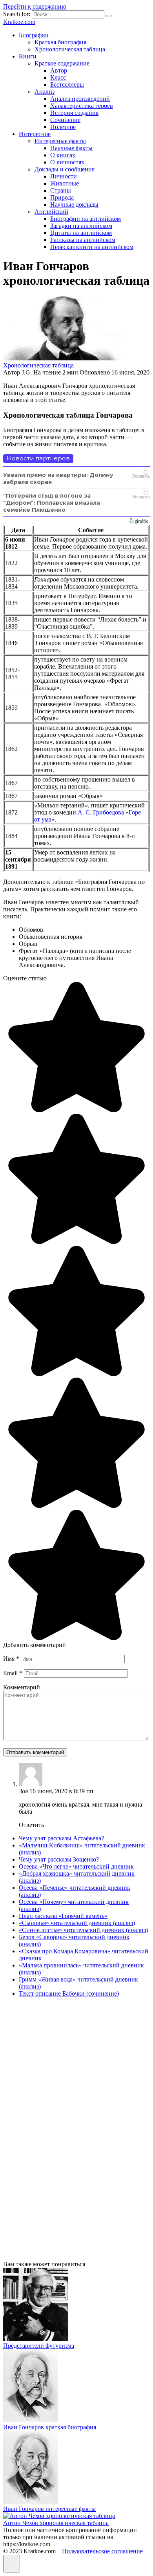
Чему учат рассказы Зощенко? (59, 1859)
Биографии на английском (86, 219)
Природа (62, 197)
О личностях (67, 162)
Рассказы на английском (83, 240)
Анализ (45, 92)
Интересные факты (60, 141)
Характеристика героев (82, 106)
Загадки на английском (81, 226)
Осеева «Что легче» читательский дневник (76, 1866)
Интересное (35, 134)
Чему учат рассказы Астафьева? (61, 1838)
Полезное (63, 127)
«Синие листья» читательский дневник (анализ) (83, 1930)
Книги (28, 56)
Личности (64, 176)
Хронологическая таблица (70, 49)
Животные (65, 183)
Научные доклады (74, 205)
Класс (58, 77)
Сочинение (65, 120)
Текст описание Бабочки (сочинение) (69, 1993)
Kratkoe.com (19, 22)
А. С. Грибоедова (101, 812)
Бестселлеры (67, 85)
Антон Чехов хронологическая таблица (56, 2523)
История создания (74, 113)
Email (13, 1673)
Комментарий (22, 1687)
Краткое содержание (62, 63)
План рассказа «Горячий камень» (63, 1916)
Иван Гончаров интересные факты (49, 2509)
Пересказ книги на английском (92, 247)
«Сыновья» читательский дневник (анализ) (77, 1923)
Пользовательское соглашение (102, 2551)
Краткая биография (60, 42)
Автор (59, 70)
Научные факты (71, 148)
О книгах (63, 155)
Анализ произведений (80, 99)
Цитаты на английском (81, 233)
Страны (61, 190)
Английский (51, 212)
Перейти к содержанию (35, 6)
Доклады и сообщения (65, 169)
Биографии (34, 35)
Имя (11, 1659)
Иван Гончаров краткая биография (50, 2427)
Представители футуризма (39, 2346)
